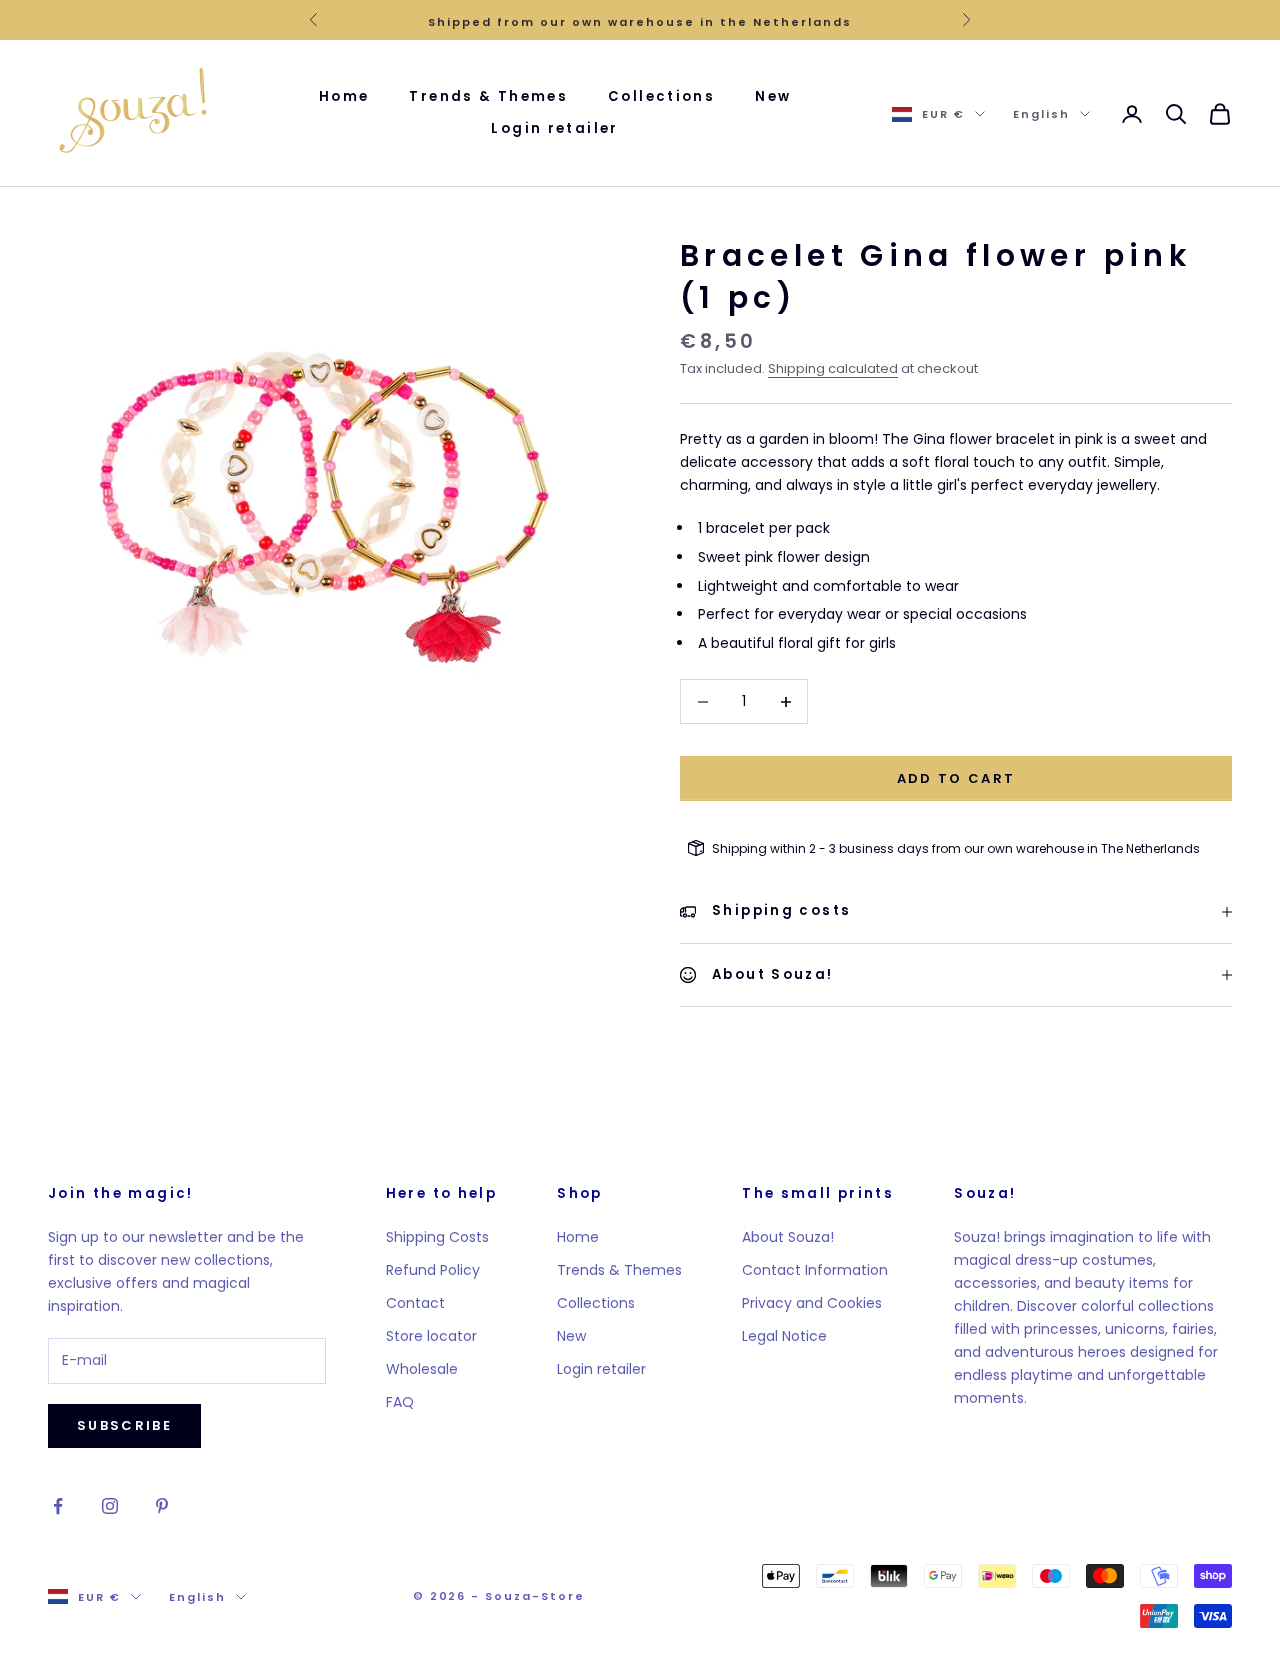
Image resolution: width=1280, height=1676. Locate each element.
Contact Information (815, 1270)
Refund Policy (433, 1270)
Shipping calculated (833, 368)
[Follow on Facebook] (58, 1506)
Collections (661, 96)
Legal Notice (784, 1336)
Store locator (431, 1336)
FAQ (400, 1402)
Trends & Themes (488, 96)
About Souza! (788, 1237)
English (1041, 114)
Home (344, 96)
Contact (415, 1303)
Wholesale (422, 1369)
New (773, 96)
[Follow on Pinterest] (162, 1506)
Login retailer (554, 129)
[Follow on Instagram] (110, 1506)
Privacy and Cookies (812, 1303)
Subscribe (124, 1425)
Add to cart (956, 778)
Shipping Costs (437, 1237)
